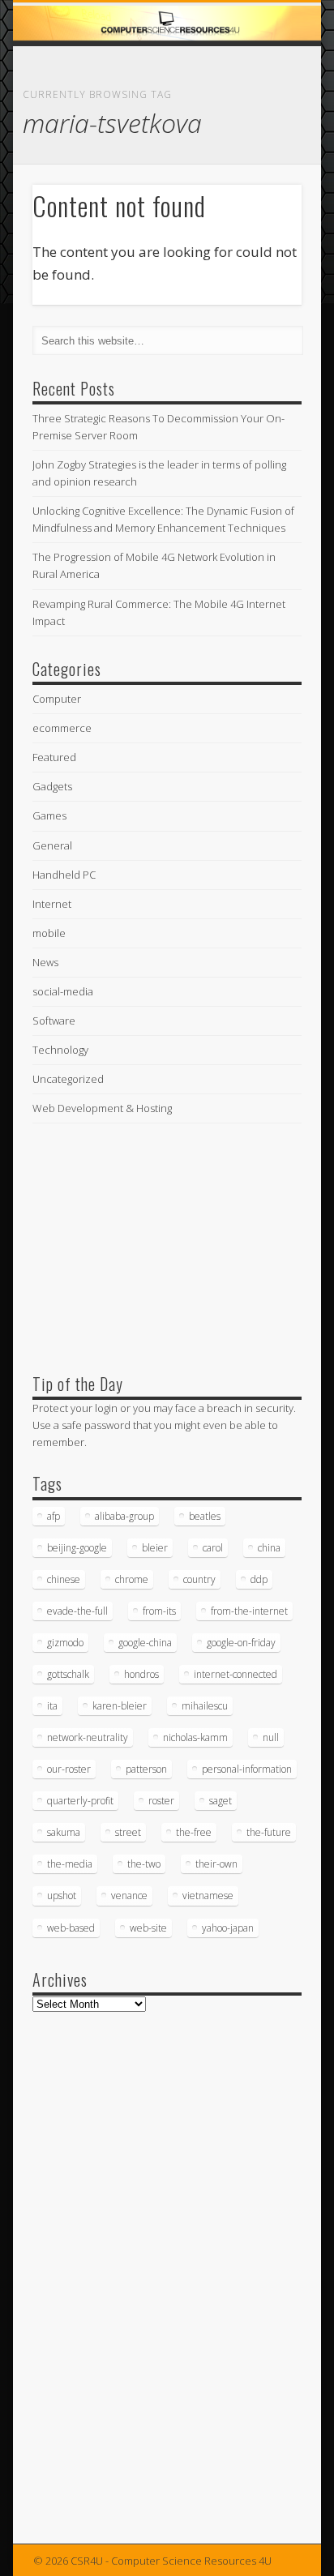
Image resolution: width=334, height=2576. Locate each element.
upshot (62, 1896)
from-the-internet (249, 1611)
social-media (63, 991)
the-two (144, 1864)
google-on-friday (241, 1643)
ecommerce (62, 728)
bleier (155, 1548)
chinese (64, 1579)
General (52, 845)
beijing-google (77, 1548)
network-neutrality (88, 1737)
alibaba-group (124, 1516)
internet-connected (236, 1674)
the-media (70, 1864)
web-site (148, 1928)
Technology (60, 1050)
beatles (205, 1516)
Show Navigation (262, 145)
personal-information (247, 1769)
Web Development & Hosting (102, 1108)
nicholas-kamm (195, 1737)
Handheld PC (64, 875)
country (199, 1579)
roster (161, 1801)
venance (129, 1896)
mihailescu (205, 1706)
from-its (159, 1611)
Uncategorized (68, 1079)
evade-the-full (77, 1611)
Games (49, 815)
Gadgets (52, 786)
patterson (146, 1769)
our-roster (69, 1769)
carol (213, 1548)
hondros (141, 1674)
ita (52, 1706)
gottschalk (68, 1674)
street (128, 1832)
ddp (259, 1579)
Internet (52, 904)
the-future (269, 1832)
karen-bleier (120, 1706)
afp (54, 1516)
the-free (194, 1832)
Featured (54, 757)
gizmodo (65, 1643)
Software (54, 1021)
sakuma (64, 1832)
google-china (145, 1643)
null (271, 1737)
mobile (49, 933)
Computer (57, 699)
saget (221, 1801)
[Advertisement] (154, 1244)
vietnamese (208, 1896)
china (269, 1548)
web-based (71, 1928)
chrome (132, 1579)
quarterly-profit (80, 1801)
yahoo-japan (228, 1928)
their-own (216, 1864)
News (45, 962)
